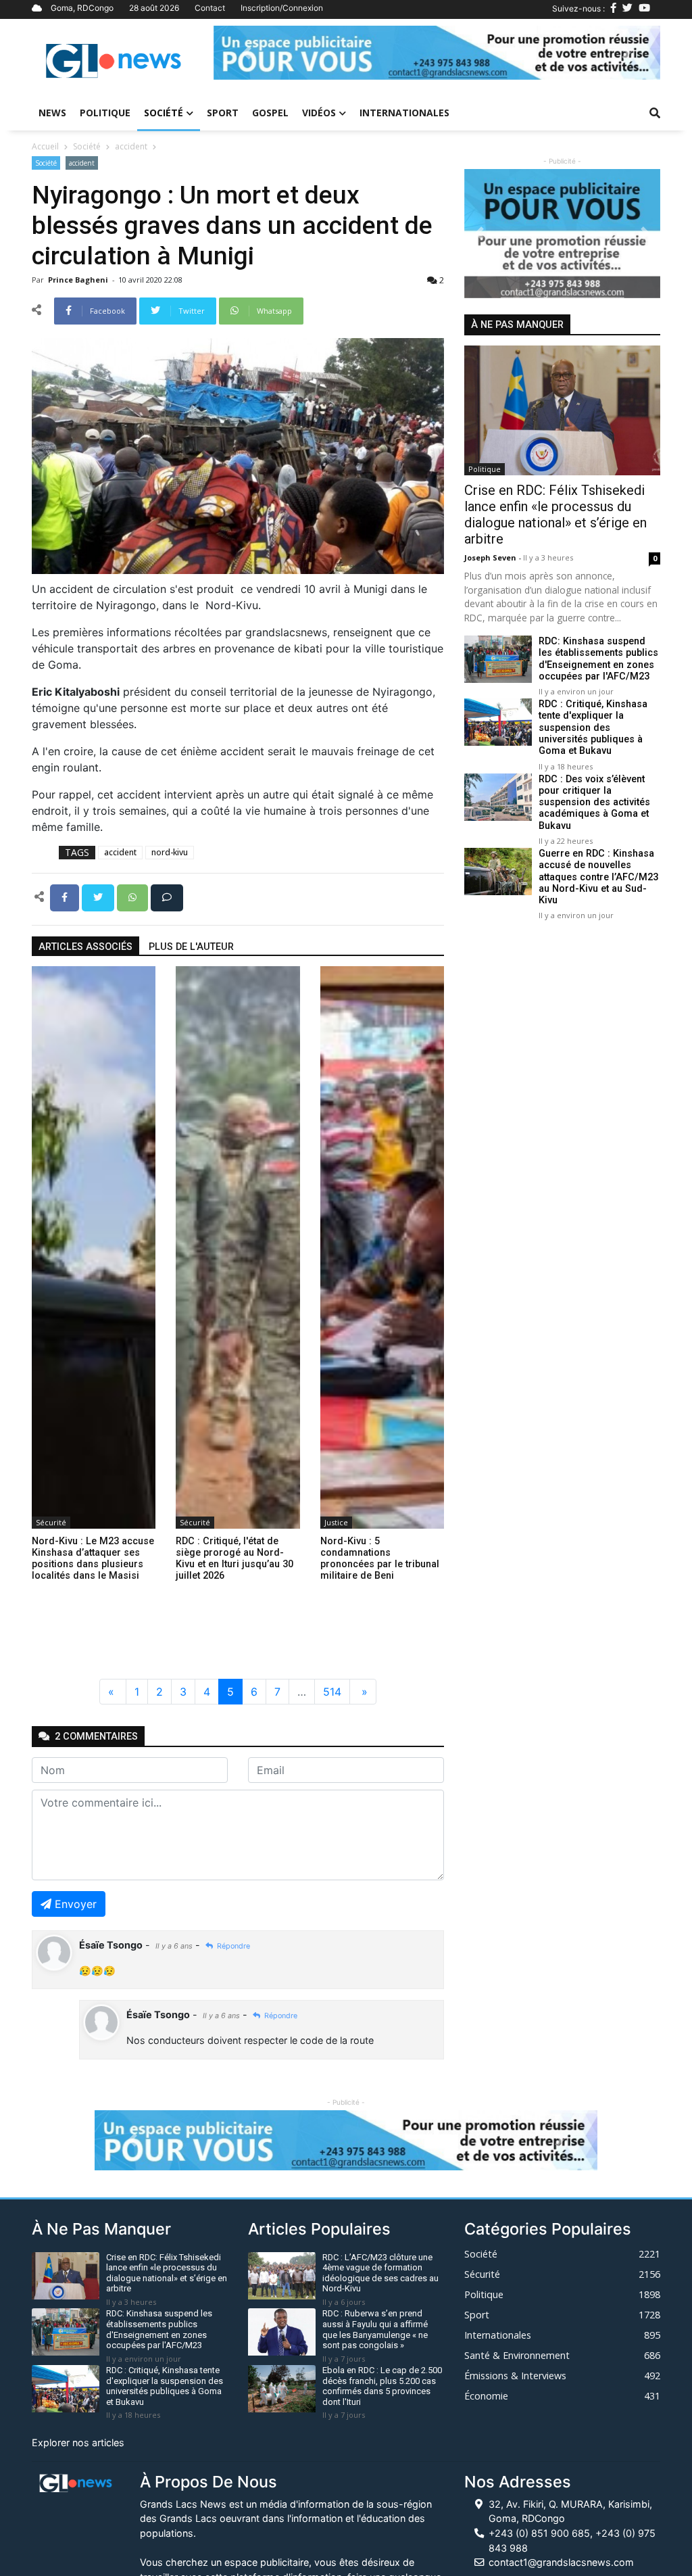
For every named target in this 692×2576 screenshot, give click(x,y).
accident (131, 146)
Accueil (45, 146)
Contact (210, 8)
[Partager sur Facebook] (66, 897)
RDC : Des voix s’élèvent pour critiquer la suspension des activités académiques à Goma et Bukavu (594, 803)
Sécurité (51, 1522)
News (52, 113)
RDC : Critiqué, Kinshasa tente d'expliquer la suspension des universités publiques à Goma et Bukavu (593, 728)
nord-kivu (170, 852)
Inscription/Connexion (282, 8)
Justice (336, 1522)
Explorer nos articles (78, 2442)
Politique (105, 113)
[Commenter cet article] (167, 897)
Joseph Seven (491, 557)
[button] (247, 53)
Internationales (404, 113)
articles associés (85, 947)
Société (164, 113)
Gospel (270, 113)
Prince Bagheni (79, 280)
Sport (223, 113)
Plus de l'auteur (191, 947)
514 (332, 1692)
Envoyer (76, 1904)
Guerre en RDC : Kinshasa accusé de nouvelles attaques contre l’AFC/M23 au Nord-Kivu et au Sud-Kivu (598, 877)
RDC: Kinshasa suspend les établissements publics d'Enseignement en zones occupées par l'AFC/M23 (598, 659)
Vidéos (319, 113)
